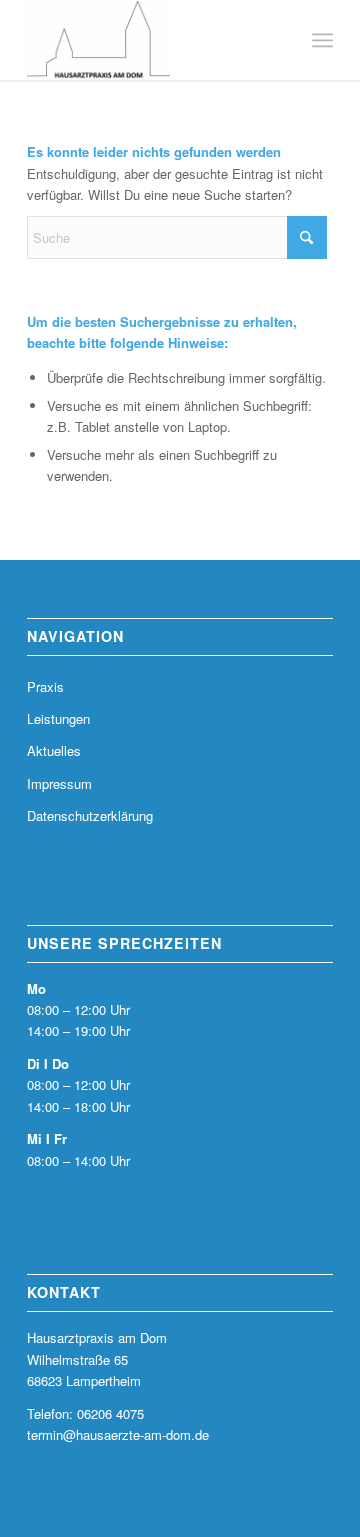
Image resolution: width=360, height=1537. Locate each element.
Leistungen (58, 718)
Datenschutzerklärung (90, 815)
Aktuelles (54, 750)
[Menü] (322, 40)
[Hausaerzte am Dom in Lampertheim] (149, 40)
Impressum (59, 783)
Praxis (45, 686)
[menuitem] (322, 40)
